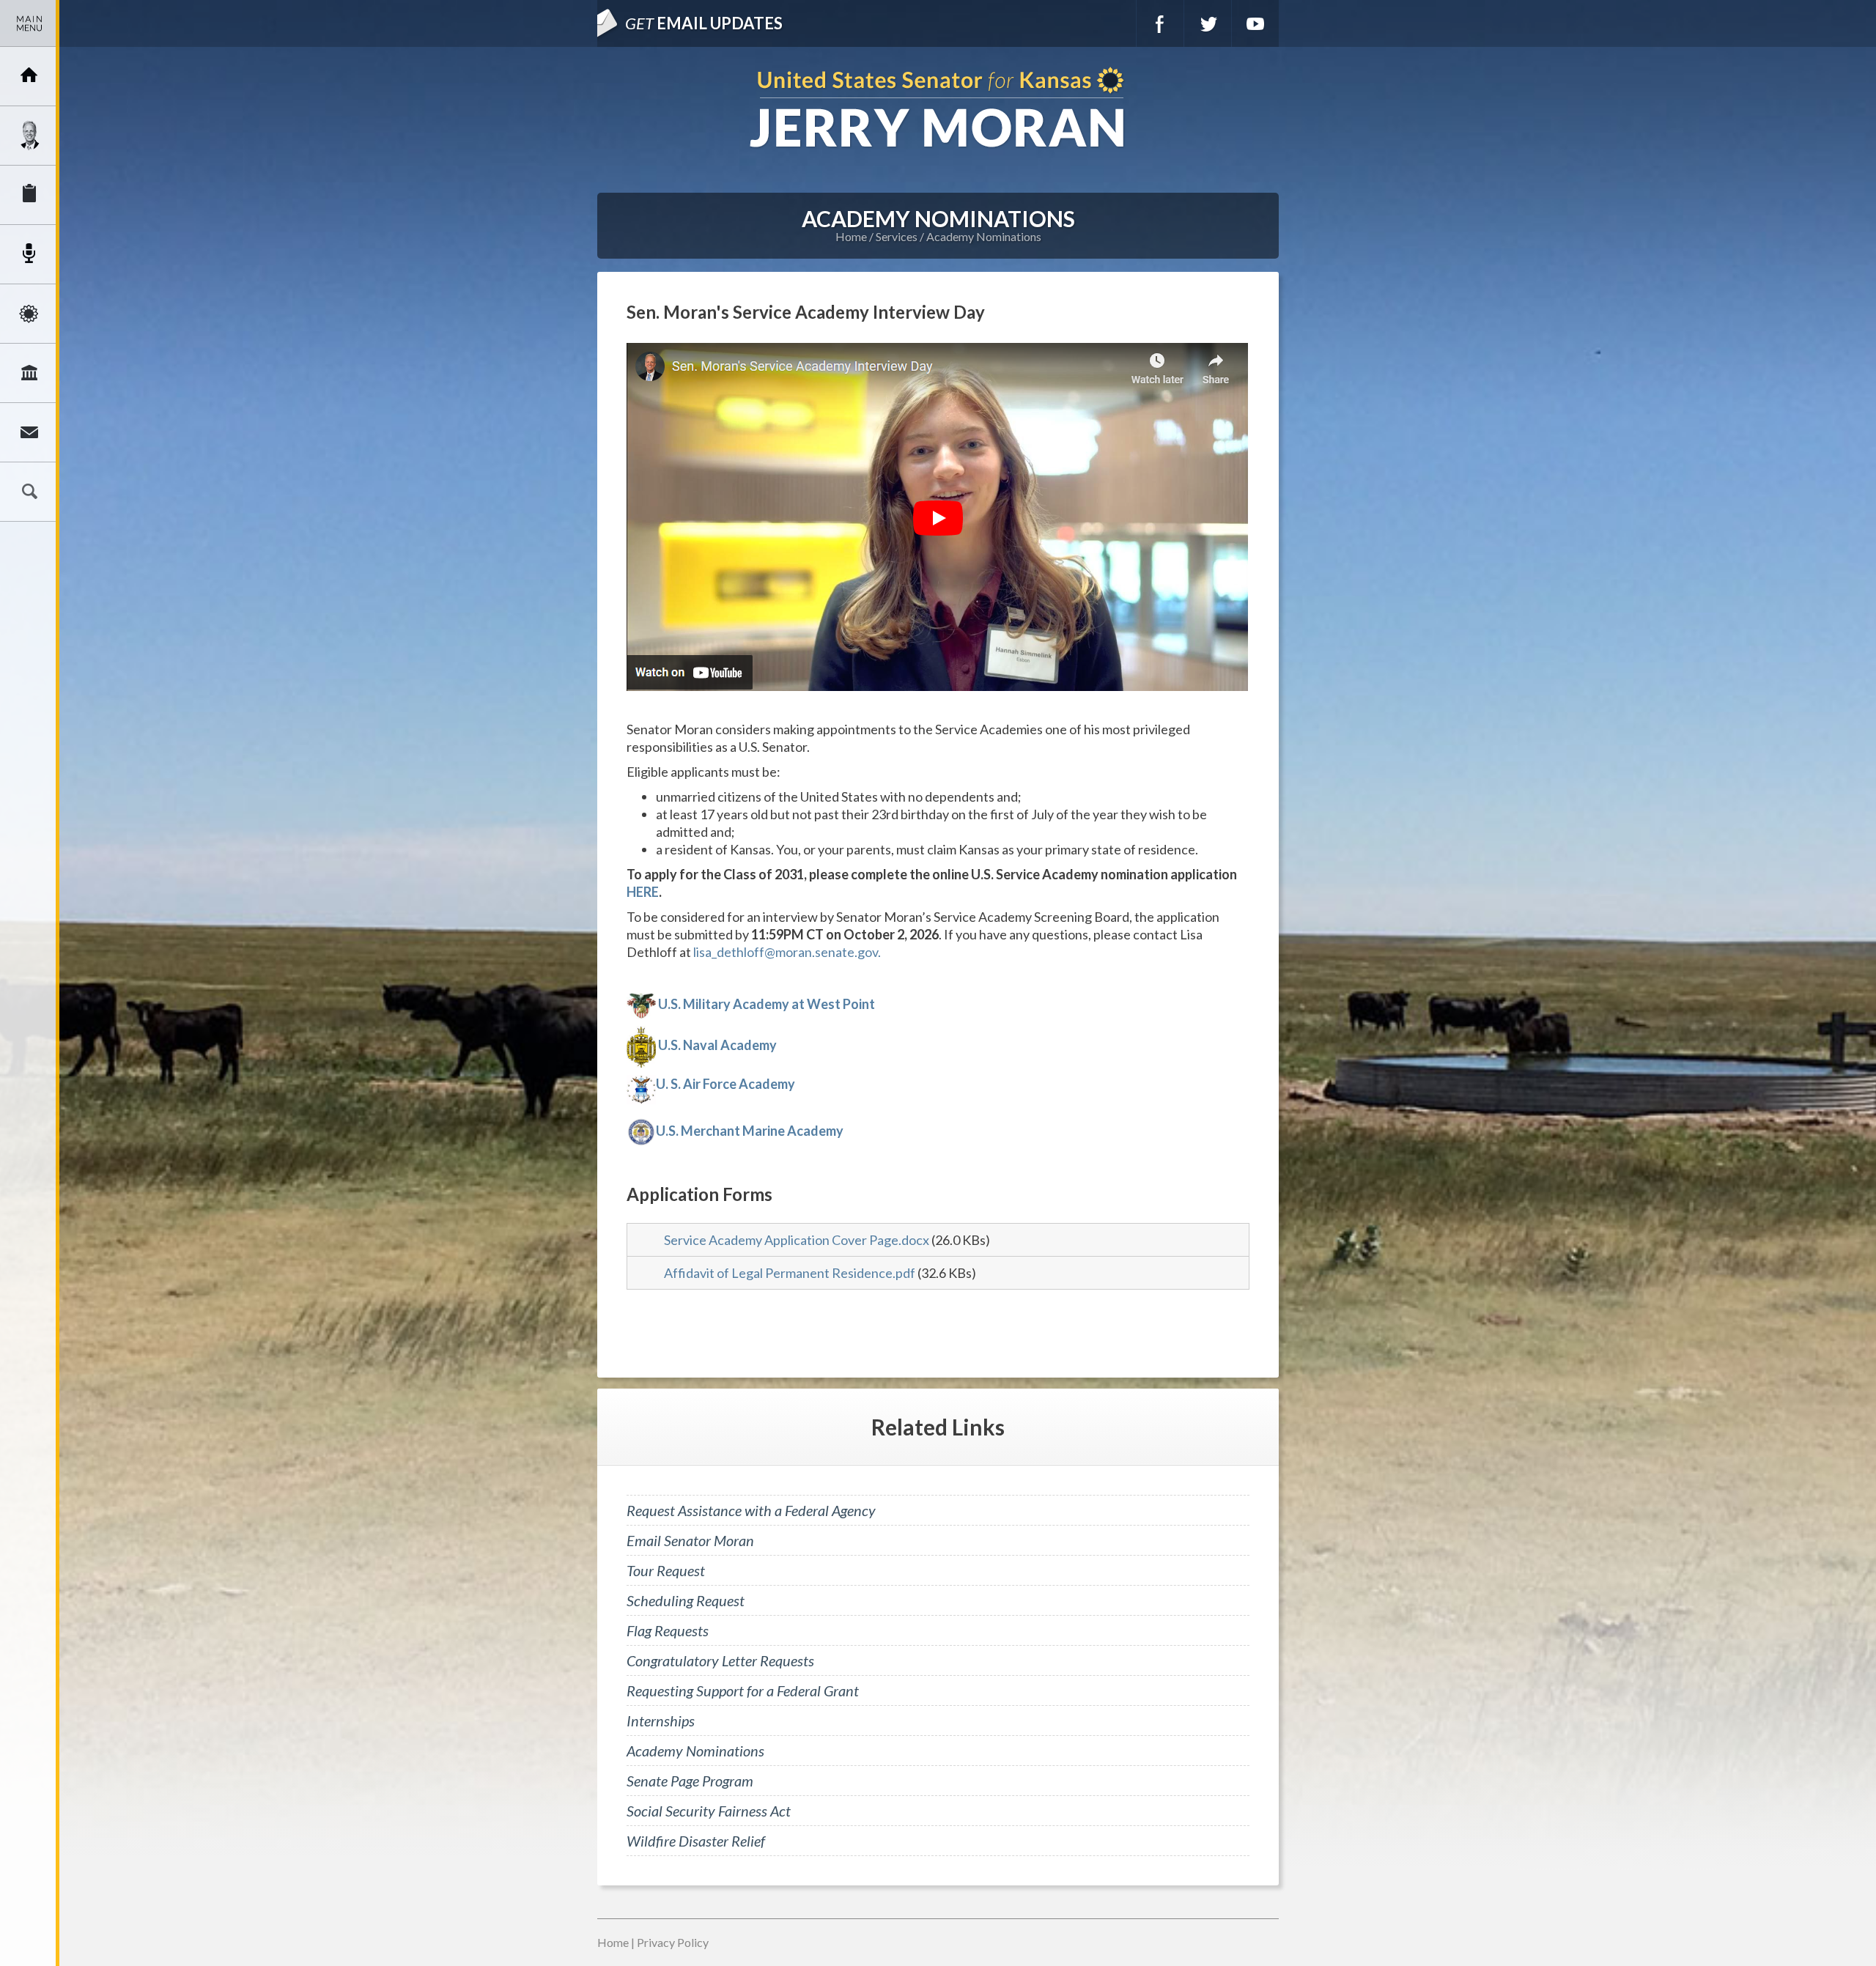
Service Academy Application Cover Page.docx (797, 1240)
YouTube (1255, 23)
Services (29, 195)
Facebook (1160, 23)
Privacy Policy (673, 1942)
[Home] (29, 76)
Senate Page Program (690, 1781)
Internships (661, 1721)
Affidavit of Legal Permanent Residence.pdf (790, 1273)
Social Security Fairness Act (709, 1811)
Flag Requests (668, 1630)
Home (851, 236)
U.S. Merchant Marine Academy (750, 1131)
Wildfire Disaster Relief (696, 1841)
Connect (29, 432)
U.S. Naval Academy (717, 1045)
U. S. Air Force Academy (725, 1084)
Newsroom (29, 254)
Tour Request (666, 1570)
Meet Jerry (29, 136)
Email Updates (704, 23)
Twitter (1208, 23)
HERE (643, 892)
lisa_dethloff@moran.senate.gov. (787, 952)
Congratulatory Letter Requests (720, 1660)
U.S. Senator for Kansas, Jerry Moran (938, 109)
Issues (29, 314)
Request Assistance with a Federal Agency (751, 1510)
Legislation (29, 373)
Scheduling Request (686, 1600)
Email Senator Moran (690, 1540)
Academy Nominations (984, 236)
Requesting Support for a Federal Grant (743, 1690)
